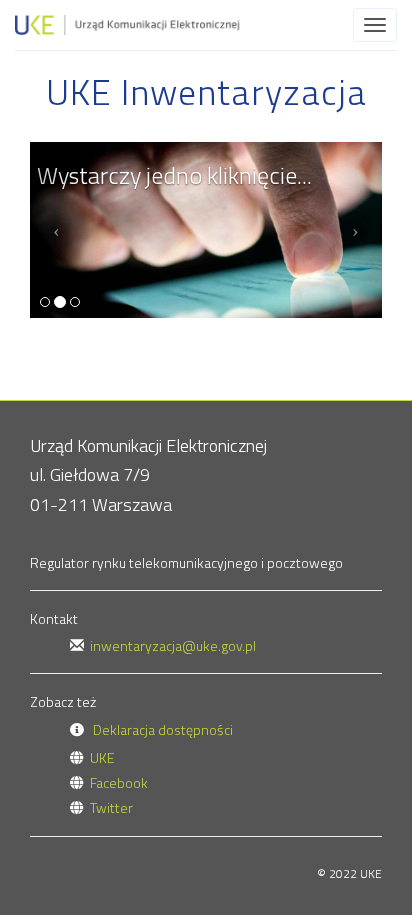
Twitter (111, 807)
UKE (102, 757)
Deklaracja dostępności (163, 729)
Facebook (119, 782)
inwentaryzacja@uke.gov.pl (173, 645)
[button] (56, 230)
